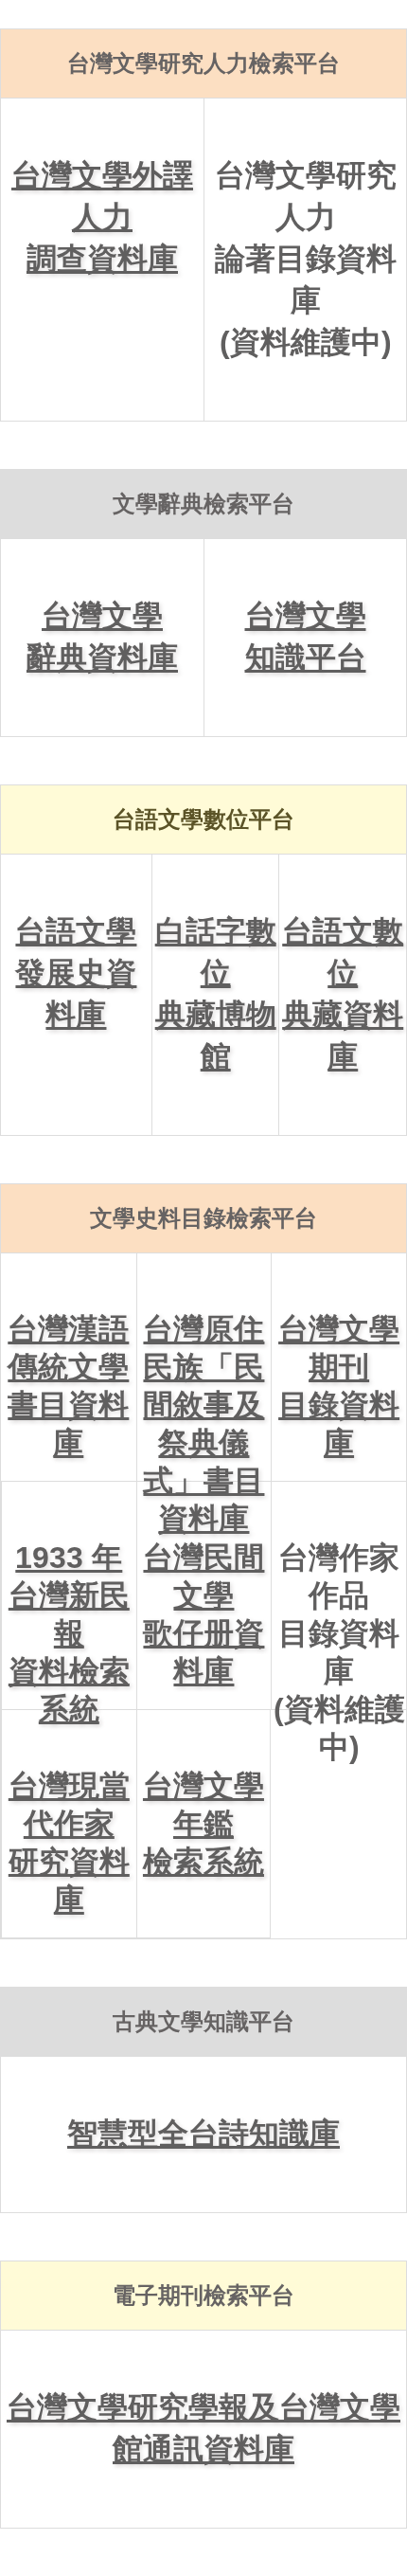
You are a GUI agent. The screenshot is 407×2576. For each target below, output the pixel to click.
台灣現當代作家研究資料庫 (69, 1843)
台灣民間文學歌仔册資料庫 (203, 1614)
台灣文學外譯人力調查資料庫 (102, 217)
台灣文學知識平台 (306, 637)
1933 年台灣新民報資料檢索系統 (69, 1625)
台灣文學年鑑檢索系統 (203, 1824)
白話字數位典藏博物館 (216, 994)
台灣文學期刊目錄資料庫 (339, 1386)
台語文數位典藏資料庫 (343, 994)
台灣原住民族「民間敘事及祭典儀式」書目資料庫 (203, 1396)
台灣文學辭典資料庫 (102, 637)
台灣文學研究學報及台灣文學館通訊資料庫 (203, 2428)
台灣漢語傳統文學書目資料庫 (68, 1386)
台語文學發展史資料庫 (76, 973)
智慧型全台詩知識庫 (203, 2134)
